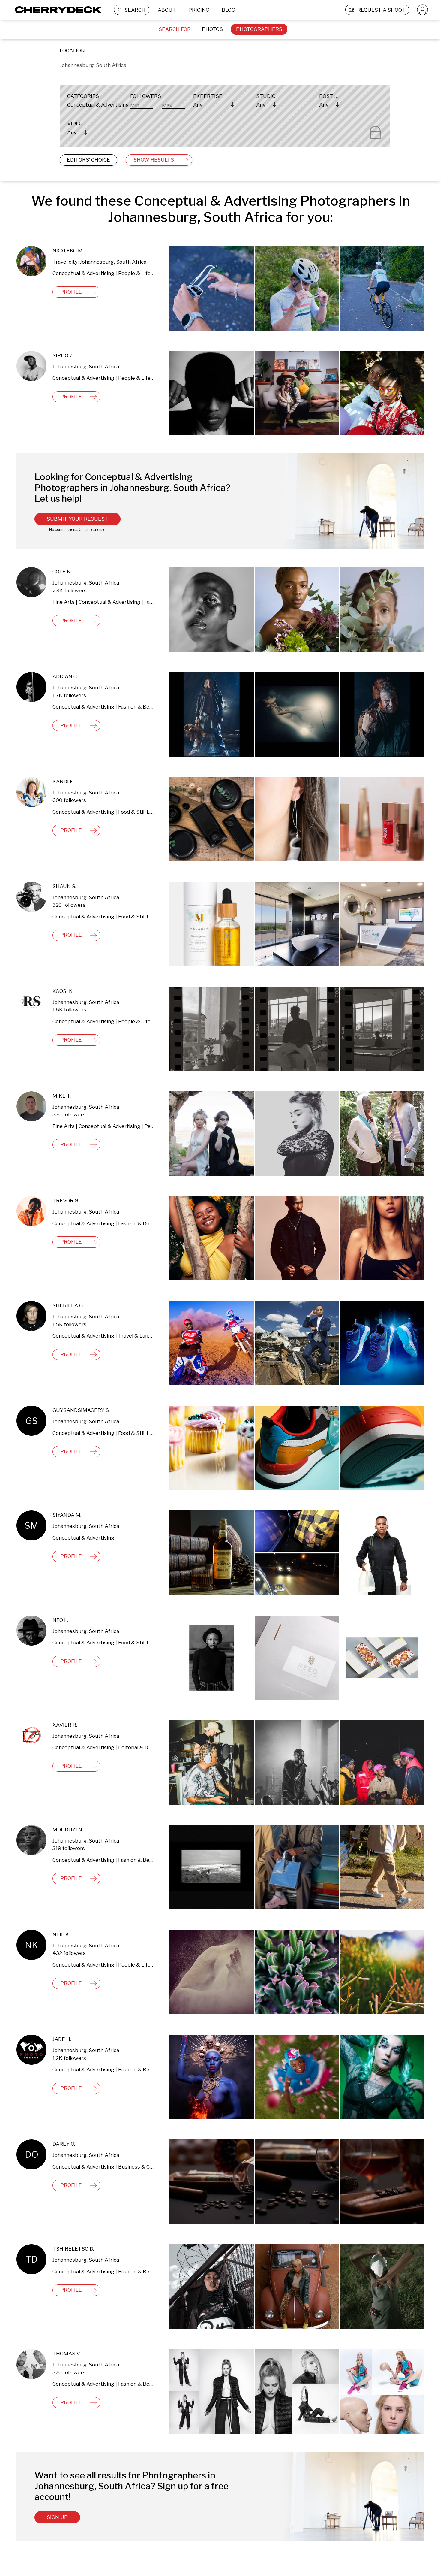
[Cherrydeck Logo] (56, 10)
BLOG (228, 10)
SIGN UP (57, 2517)
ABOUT (167, 10)
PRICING (199, 10)
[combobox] (129, 64)
